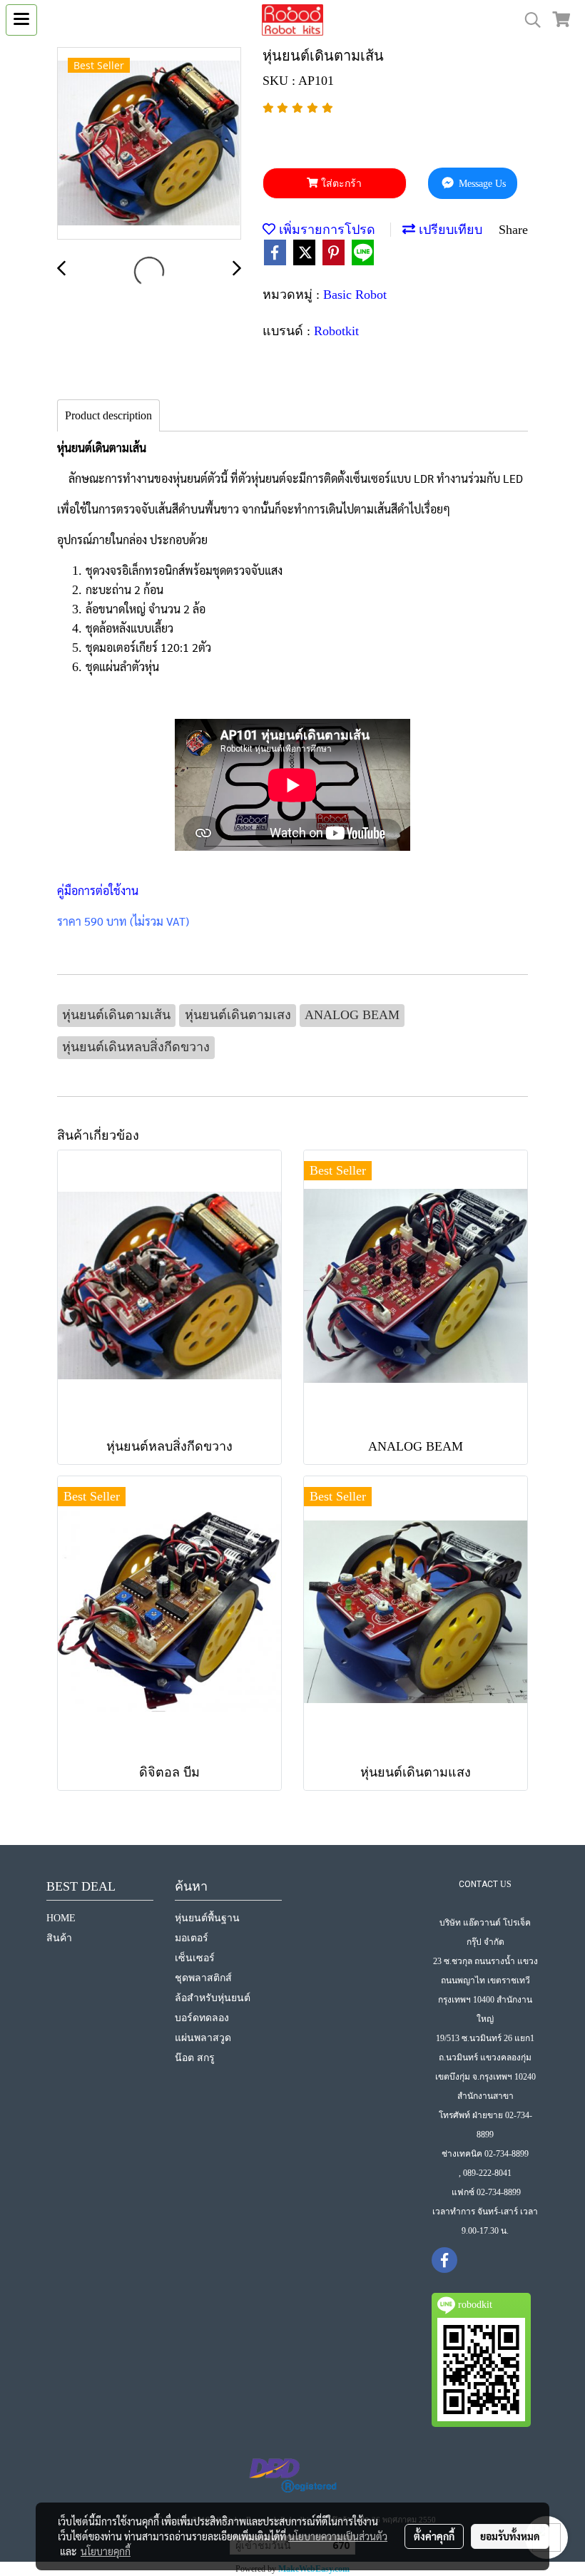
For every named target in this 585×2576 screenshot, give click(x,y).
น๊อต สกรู (195, 2058)
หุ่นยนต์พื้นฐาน (207, 1918)
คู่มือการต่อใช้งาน (98, 890)
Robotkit (336, 331)
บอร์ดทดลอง (202, 2018)
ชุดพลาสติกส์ (203, 1978)
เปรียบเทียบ (449, 230)
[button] (528, 20)
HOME (61, 1918)
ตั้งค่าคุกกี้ (434, 2536)
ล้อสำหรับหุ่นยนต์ (213, 1998)
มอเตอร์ (192, 1938)
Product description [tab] (108, 415)
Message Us (481, 184)
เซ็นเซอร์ (195, 1958)
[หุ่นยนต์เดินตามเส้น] (149, 144)
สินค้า (59, 1938)
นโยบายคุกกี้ (106, 2551)
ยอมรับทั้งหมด (510, 2536)
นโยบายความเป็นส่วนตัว (338, 2536)
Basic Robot (355, 295)
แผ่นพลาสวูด (203, 2038)
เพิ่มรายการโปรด (325, 230)
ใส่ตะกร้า (340, 184)
